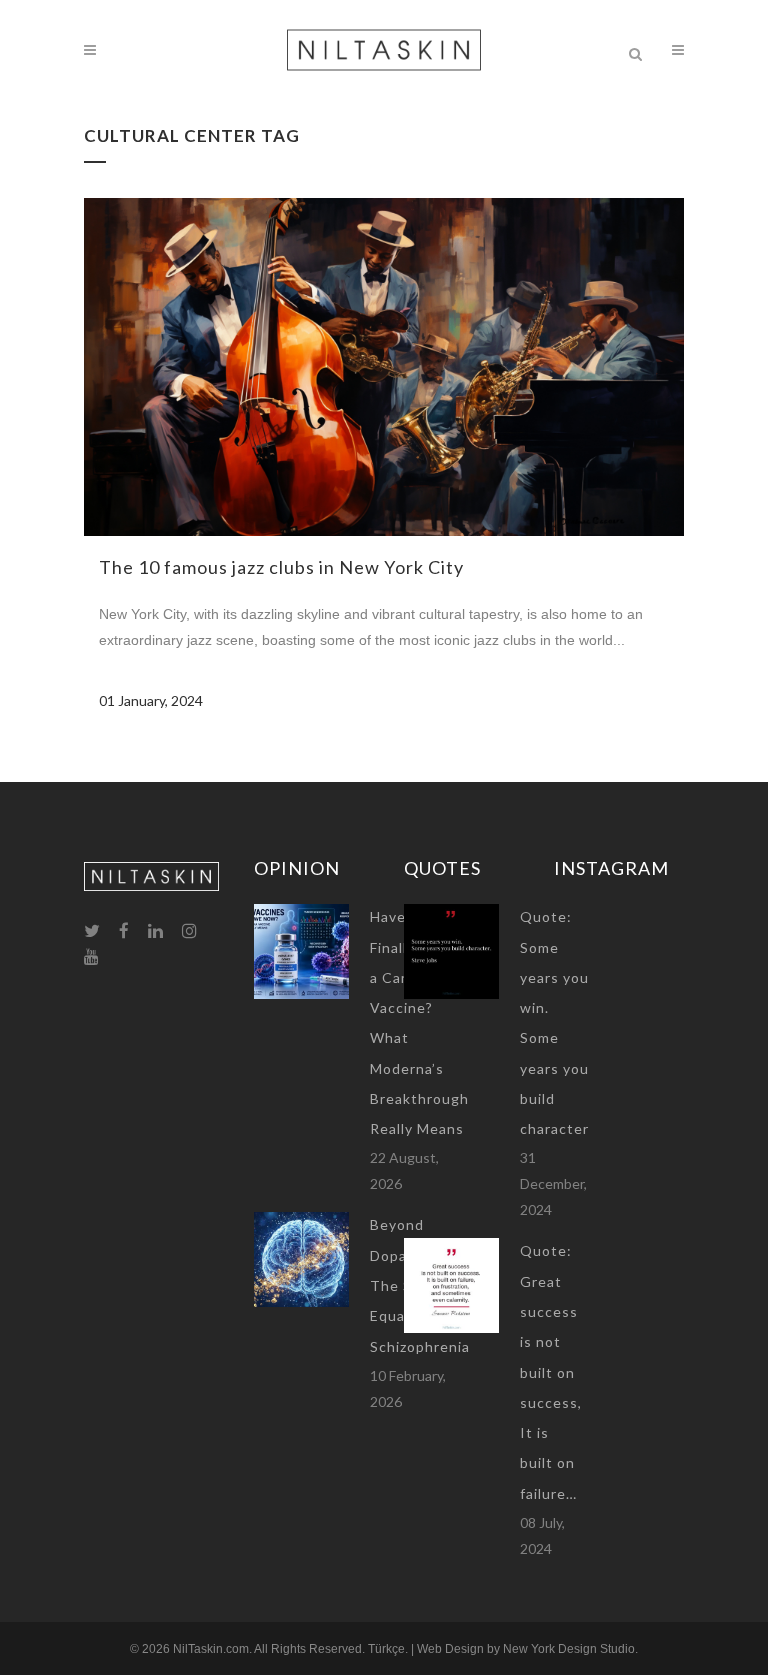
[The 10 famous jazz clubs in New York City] (384, 367)
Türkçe (386, 1649)
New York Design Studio (569, 1649)
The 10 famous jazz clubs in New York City (281, 567)
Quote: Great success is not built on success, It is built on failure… (551, 1371)
